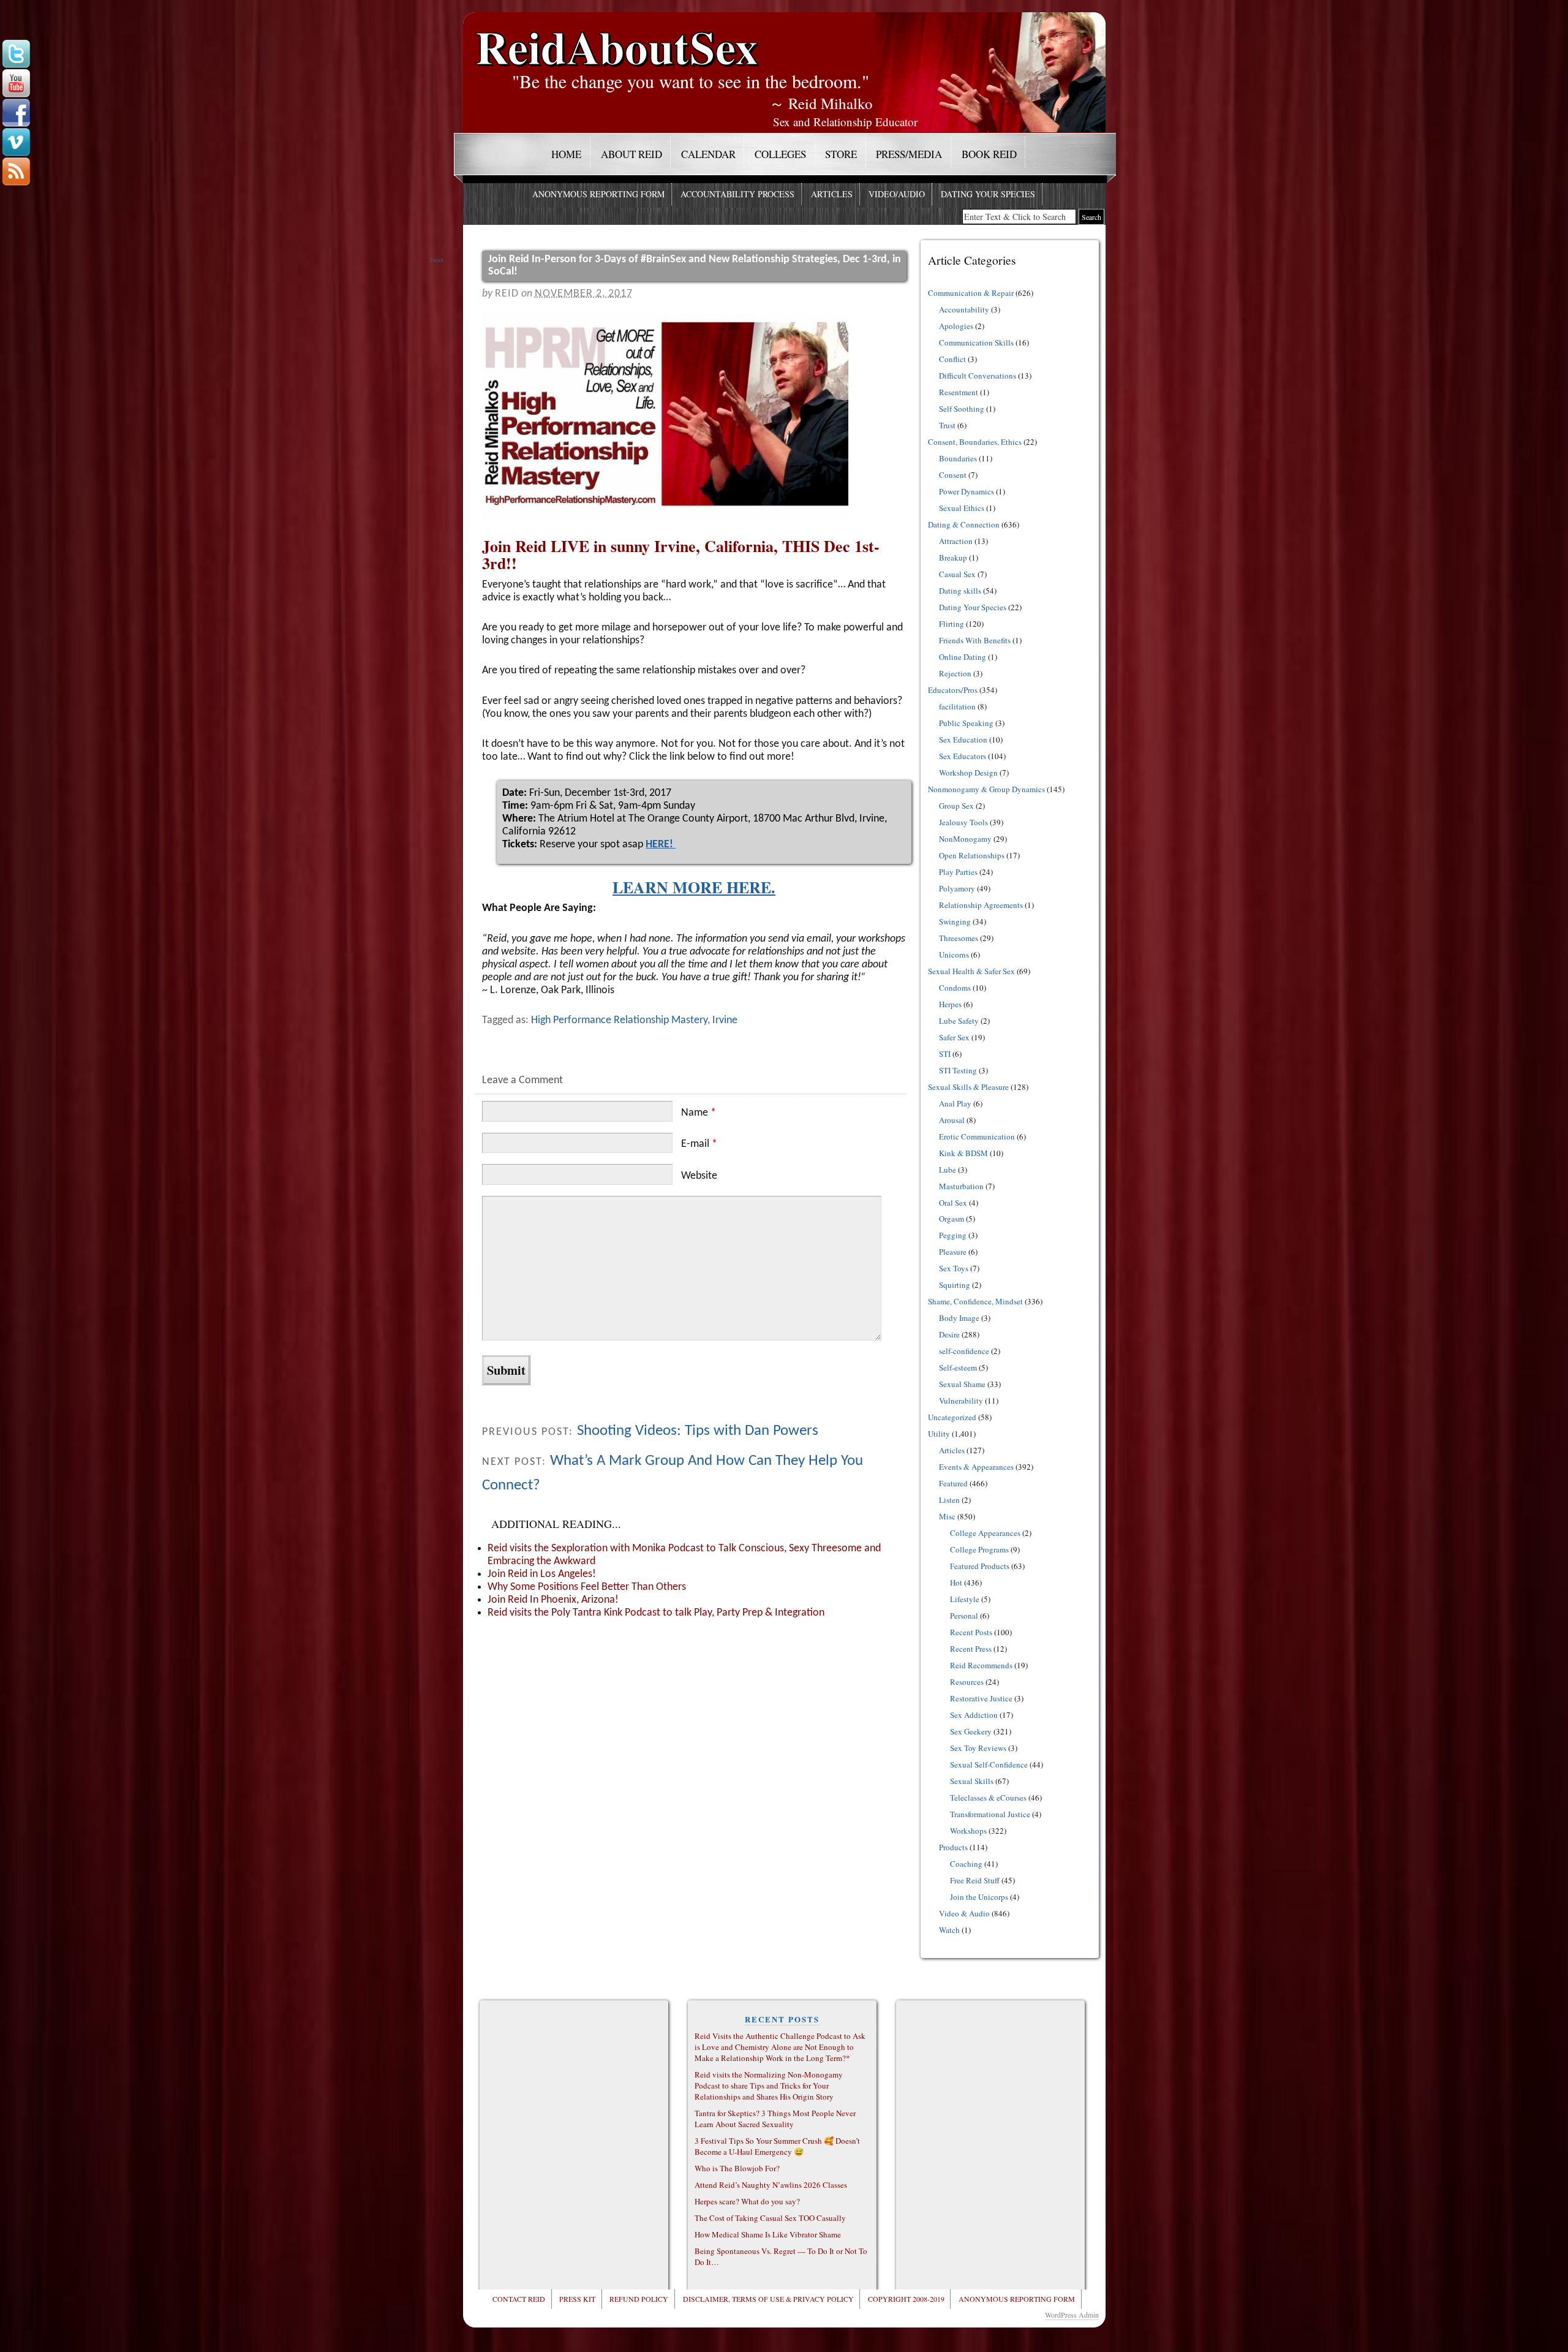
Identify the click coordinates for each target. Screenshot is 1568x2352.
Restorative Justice (981, 1698)
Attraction (956, 541)
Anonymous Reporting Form (598, 194)
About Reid (631, 154)
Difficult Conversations (978, 376)
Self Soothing (962, 409)
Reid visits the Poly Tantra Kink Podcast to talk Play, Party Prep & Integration (656, 1613)
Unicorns (954, 955)
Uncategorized (952, 1417)
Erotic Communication (977, 1136)
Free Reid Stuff (975, 1880)
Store (841, 154)
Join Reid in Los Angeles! (542, 1574)
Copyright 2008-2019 (906, 2299)
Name (699, 1113)
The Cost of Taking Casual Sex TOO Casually (770, 2218)
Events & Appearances (976, 1467)
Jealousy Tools (963, 822)
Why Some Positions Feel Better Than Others (587, 1587)
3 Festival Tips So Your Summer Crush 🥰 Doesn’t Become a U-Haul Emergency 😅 (777, 2146)
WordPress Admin (1072, 2315)
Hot (956, 1582)
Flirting (952, 624)
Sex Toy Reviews (978, 1748)
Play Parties (958, 872)
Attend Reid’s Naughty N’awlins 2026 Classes (771, 2185)
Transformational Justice (990, 1814)
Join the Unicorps (979, 1897)
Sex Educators (963, 756)
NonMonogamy (965, 839)
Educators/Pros (953, 690)
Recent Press (971, 1649)
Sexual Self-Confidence (989, 1764)
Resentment (959, 392)
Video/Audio (897, 194)
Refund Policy (639, 2299)
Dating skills (960, 591)
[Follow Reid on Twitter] (16, 55)
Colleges (780, 154)
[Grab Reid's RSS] (16, 172)
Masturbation (961, 1186)
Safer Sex (954, 1037)
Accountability (964, 309)
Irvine (725, 1020)
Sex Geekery (971, 1731)
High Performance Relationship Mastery (619, 1020)
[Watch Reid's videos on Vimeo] (16, 143)
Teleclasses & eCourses (988, 1798)
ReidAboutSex (617, 38)
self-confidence (964, 1351)
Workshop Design (968, 773)
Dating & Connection (964, 524)
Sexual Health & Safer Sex (971, 971)
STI (945, 1054)
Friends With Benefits (975, 640)
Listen (949, 1500)
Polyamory (957, 888)
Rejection (955, 673)
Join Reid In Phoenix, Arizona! (553, 1600)
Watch (949, 1930)
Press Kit (577, 2299)
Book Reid (989, 154)
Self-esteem (958, 1367)
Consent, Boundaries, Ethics (975, 442)
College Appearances (985, 1533)
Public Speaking (966, 723)
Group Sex (956, 806)
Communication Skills (976, 342)
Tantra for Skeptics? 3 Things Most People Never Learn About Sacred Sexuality (775, 2119)
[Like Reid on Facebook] (16, 113)
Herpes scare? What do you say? (747, 2201)
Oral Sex (953, 1203)
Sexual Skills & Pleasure (968, 1087)
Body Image (959, 1318)
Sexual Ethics (962, 508)
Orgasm (952, 1219)
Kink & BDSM (963, 1153)
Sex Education (963, 739)
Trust (947, 425)
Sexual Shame (962, 1384)
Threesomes (959, 938)
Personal (964, 1616)
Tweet (436, 260)
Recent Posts (971, 1632)
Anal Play (955, 1103)
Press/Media (909, 154)
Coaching (966, 1864)
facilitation (957, 706)
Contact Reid (519, 2299)
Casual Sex (957, 574)
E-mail (699, 1144)
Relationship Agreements (981, 905)
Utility (939, 1434)
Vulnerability (961, 1401)
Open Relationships (972, 855)
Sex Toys (954, 1268)
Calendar (708, 154)
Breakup (953, 558)
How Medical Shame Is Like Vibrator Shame (768, 2234)
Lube (948, 1170)
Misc (947, 1516)
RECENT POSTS (782, 2019)
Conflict (952, 359)
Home (566, 154)
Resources (967, 1682)
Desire (949, 1334)
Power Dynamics (967, 491)
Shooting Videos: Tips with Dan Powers (698, 1431)
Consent (953, 475)
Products (953, 1847)
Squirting (955, 1285)
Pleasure (953, 1252)
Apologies (956, 326)
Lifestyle (965, 1599)
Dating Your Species (988, 194)
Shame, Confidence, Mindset (975, 1301)
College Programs (979, 1549)
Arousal (952, 1120)
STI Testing (958, 1070)
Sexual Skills (972, 1781)
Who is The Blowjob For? (737, 2168)
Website (699, 1176)
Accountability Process (737, 194)
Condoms (955, 988)
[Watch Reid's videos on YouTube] (16, 84)
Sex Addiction (974, 1715)
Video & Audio (964, 1913)
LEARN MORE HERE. (694, 887)
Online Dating (963, 657)
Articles (832, 194)
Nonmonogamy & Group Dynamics (986, 789)
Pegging (953, 1235)
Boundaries (958, 458)
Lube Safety (959, 1021)
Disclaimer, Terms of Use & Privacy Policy (768, 2299)
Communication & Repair (971, 293)
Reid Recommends (981, 1665)
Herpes (950, 1004)
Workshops (968, 1831)
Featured (953, 1483)
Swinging (955, 921)
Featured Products (980, 1566)
